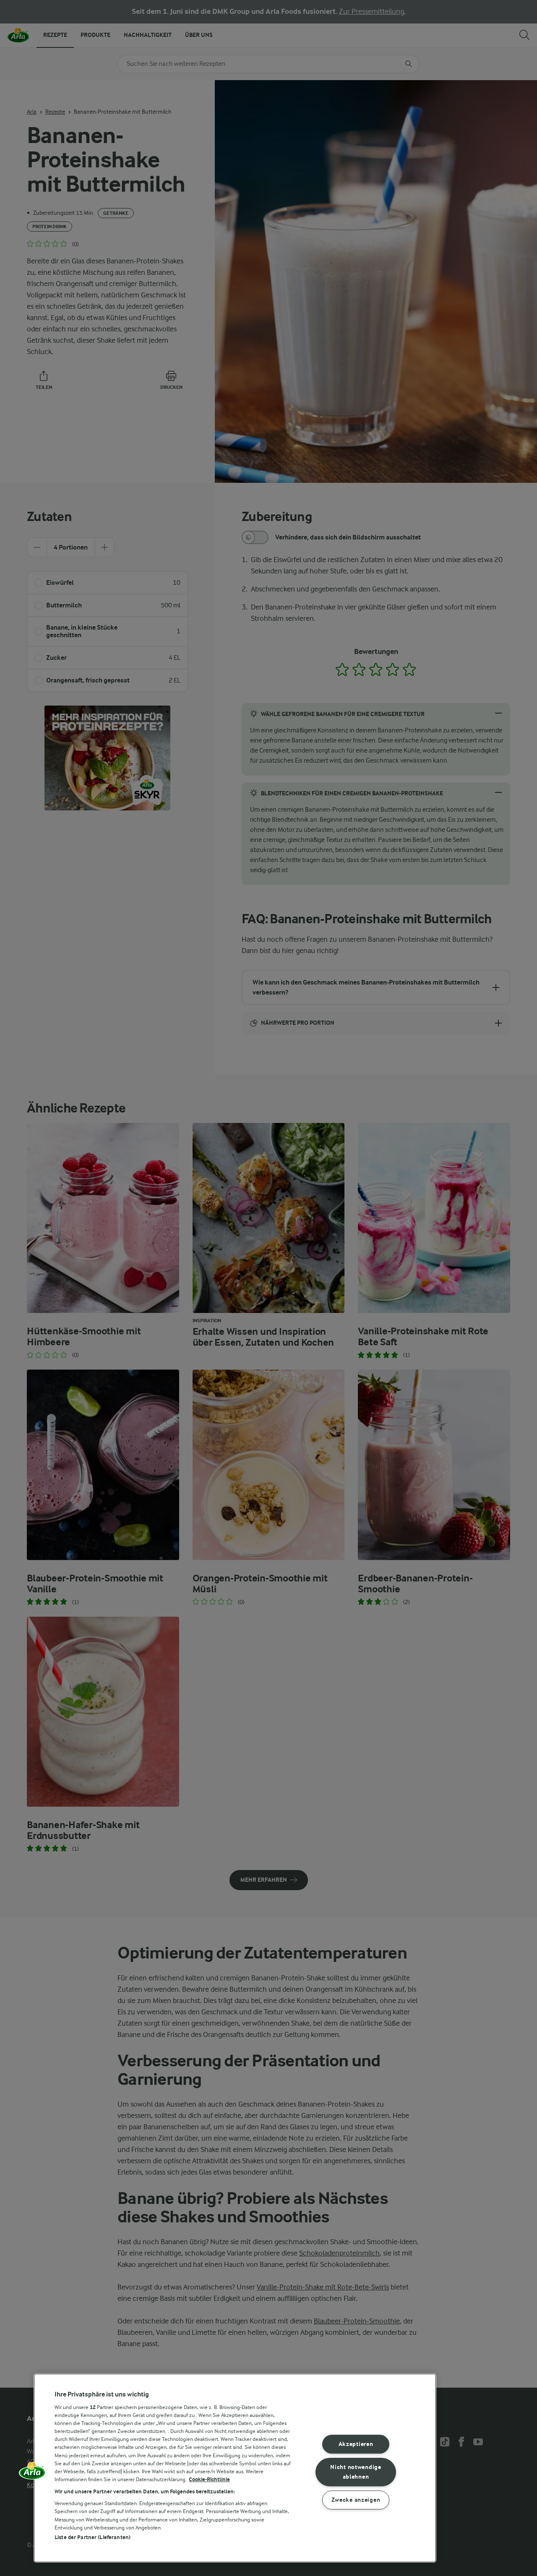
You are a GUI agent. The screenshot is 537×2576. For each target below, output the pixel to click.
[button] (32, 2474)
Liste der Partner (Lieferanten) (93, 2537)
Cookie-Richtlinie (209, 2479)
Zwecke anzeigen (356, 2500)
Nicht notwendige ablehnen (356, 2472)
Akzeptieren (356, 2444)
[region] (235, 2468)
